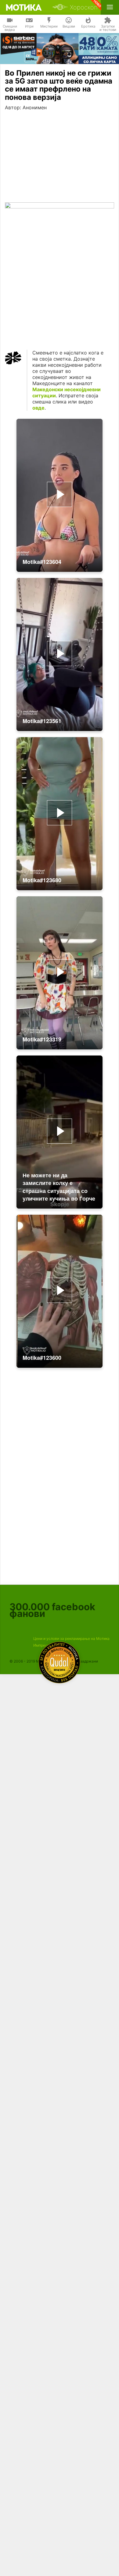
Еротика (88, 26)
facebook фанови (52, 1610)
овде (38, 408)
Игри (29, 26)
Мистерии (49, 26)
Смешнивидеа (10, 28)
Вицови (69, 26)
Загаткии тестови (108, 28)
